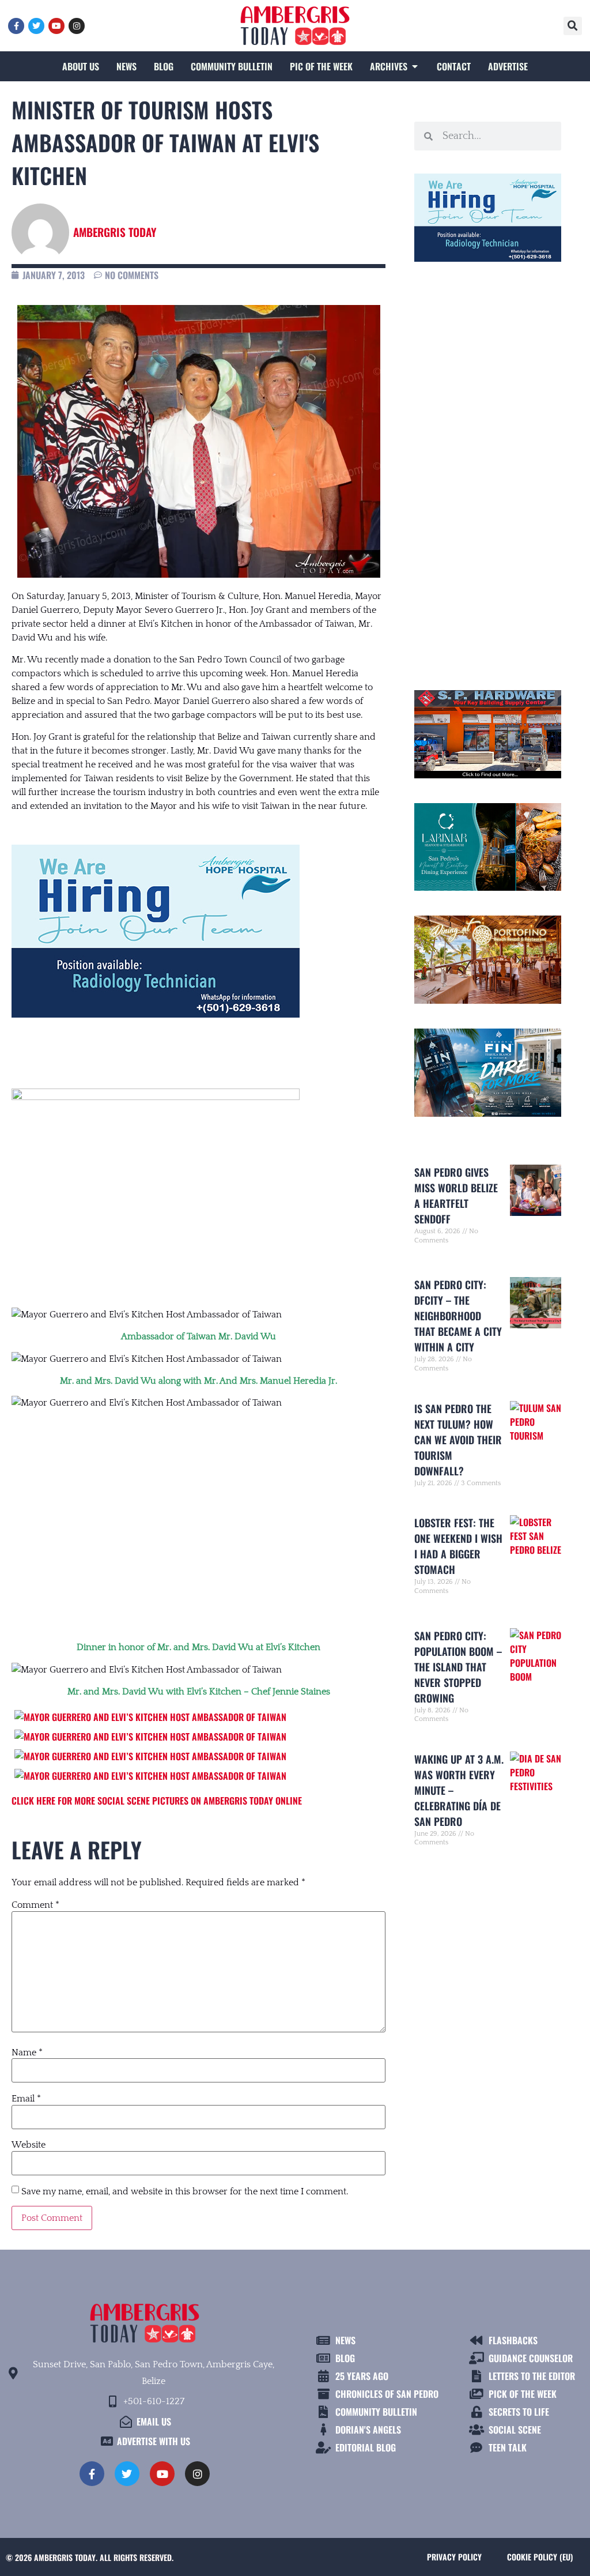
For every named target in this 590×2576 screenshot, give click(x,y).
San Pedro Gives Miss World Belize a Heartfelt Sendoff (456, 1195)
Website (29, 2145)
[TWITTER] (36, 26)
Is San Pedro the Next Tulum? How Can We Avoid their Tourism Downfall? (458, 1440)
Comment (35, 1905)
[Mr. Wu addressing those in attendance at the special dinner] (150, 1737)
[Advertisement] (198, 1513)
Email (26, 2099)
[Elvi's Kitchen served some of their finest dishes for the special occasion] (150, 1756)
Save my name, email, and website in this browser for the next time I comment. (185, 2191)
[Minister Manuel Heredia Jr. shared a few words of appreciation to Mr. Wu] (150, 1717)
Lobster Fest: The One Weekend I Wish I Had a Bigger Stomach (458, 1546)
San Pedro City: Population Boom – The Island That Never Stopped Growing (458, 1667)
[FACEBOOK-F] (16, 26)
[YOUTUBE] (56, 26)
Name (27, 2052)
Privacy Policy (454, 2557)
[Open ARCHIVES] (415, 66)
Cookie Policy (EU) (540, 2557)
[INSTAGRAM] (77, 26)
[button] (573, 26)
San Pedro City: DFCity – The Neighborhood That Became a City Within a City (458, 1316)
